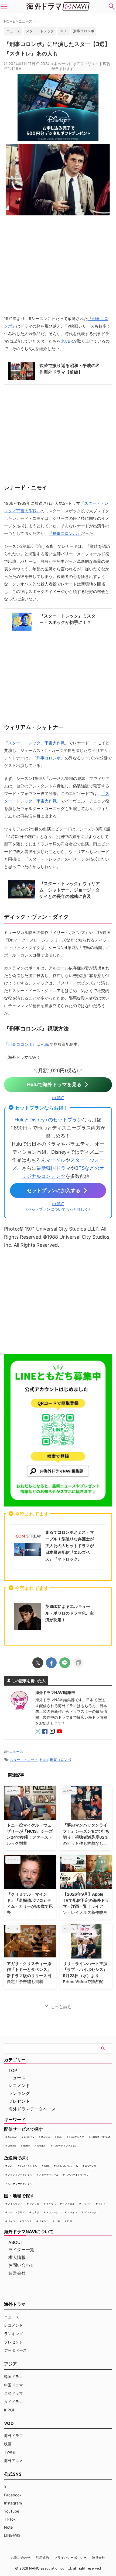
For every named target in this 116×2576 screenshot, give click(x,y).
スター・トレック (40, 31)
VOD (9, 2423)
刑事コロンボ (84, 31)
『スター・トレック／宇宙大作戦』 (36, 743)
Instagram (13, 2503)
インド (102, 2204)
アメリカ (34, 2204)
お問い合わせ (21, 2265)
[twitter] (38, 1663)
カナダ (35, 2212)
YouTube (12, 2511)
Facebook (13, 2495)
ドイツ (11, 2221)
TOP (13, 2070)
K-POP (10, 2410)
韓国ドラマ (13, 2377)
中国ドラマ (13, 2385)
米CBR (67, 341)
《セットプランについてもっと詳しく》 (58, 1209)
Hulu (64, 31)
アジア (11, 2364)
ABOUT (16, 2242)
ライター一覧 (21, 2250)
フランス (27, 2221)
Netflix (27, 2146)
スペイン (72, 2212)
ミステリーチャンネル (20, 2184)
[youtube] (60, 1732)
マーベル (56, 1160)
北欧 (58, 2221)
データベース (15, 2350)
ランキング (19, 2093)
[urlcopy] (78, 1663)
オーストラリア (16, 2212)
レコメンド (19, 2085)
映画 (8, 2444)
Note (8, 2527)
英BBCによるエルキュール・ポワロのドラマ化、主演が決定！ (70, 1613)
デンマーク (90, 2212)
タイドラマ (13, 2402)
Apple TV (29, 2137)
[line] (65, 1663)
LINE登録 (12, 2535)
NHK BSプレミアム (67, 2166)
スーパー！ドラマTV (77, 2175)
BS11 (11, 2166)
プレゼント (19, 2101)
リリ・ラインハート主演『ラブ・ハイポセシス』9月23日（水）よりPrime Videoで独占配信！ (85, 1976)
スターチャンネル (49, 2175)
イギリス (51, 2204)
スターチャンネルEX (65, 2146)
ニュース (16, 1751)
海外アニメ (13, 2460)
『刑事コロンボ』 (65, 533)
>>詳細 (58, 1098)
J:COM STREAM (100, 2137)
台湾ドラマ (13, 2393)
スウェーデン (53, 2212)
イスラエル (69, 2204)
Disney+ (46, 2137)
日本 (70, 2221)
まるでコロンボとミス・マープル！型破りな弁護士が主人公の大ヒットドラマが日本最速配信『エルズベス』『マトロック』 (70, 1546)
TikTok (10, 2519)
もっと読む (61, 2006)
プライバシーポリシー (70, 2558)
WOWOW (91, 2166)
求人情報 (17, 2257)
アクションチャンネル (20, 2175)
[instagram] (53, 1732)
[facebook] (51, 1663)
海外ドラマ (13, 2435)
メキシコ (44, 2221)
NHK (47, 2166)
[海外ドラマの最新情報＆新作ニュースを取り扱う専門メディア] (58, 6)
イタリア (87, 2204)
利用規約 (42, 2558)
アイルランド (15, 2204)
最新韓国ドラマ (53, 1168)
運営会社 (17, 2273)
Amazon (12, 2137)
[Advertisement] (58, 1300)
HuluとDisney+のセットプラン (48, 1120)
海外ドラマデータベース (32, 2109)
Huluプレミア (77, 2137)
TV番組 (10, 2452)
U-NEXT (42, 2146)
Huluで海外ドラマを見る (54, 1084)
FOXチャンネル (29, 2166)
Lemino (12, 2146)
